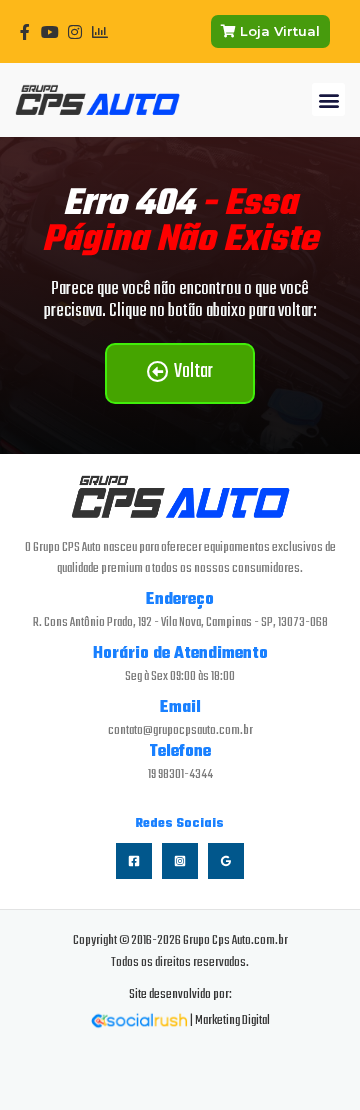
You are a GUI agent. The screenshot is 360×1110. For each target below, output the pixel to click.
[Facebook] (134, 861)
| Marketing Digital (229, 1020)
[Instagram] (180, 861)
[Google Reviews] (226, 861)
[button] (328, 99)
